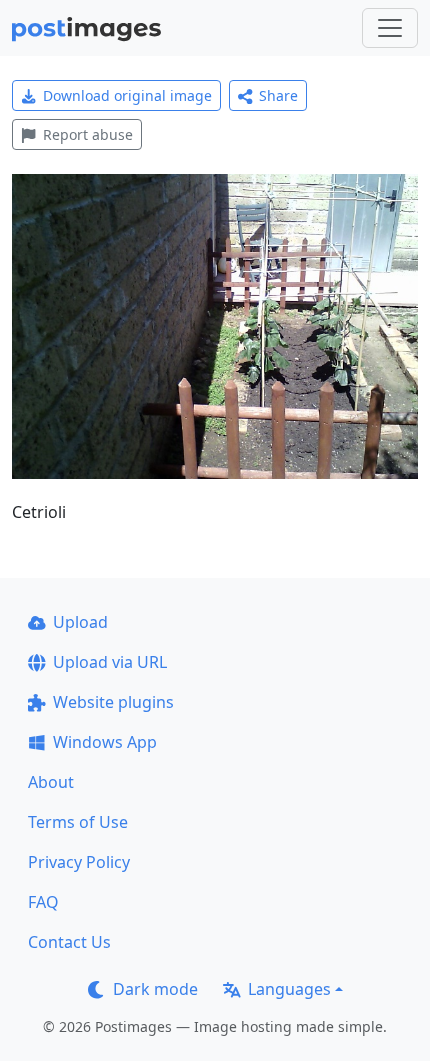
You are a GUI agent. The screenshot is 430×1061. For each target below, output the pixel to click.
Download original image (127, 95)
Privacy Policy (79, 862)
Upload (80, 622)
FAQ (43, 902)
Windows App (105, 742)
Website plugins (113, 702)
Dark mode (155, 989)
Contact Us (69, 942)
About (51, 782)
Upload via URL (110, 662)
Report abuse (88, 134)
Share (278, 95)
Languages (289, 989)
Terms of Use (78, 822)
